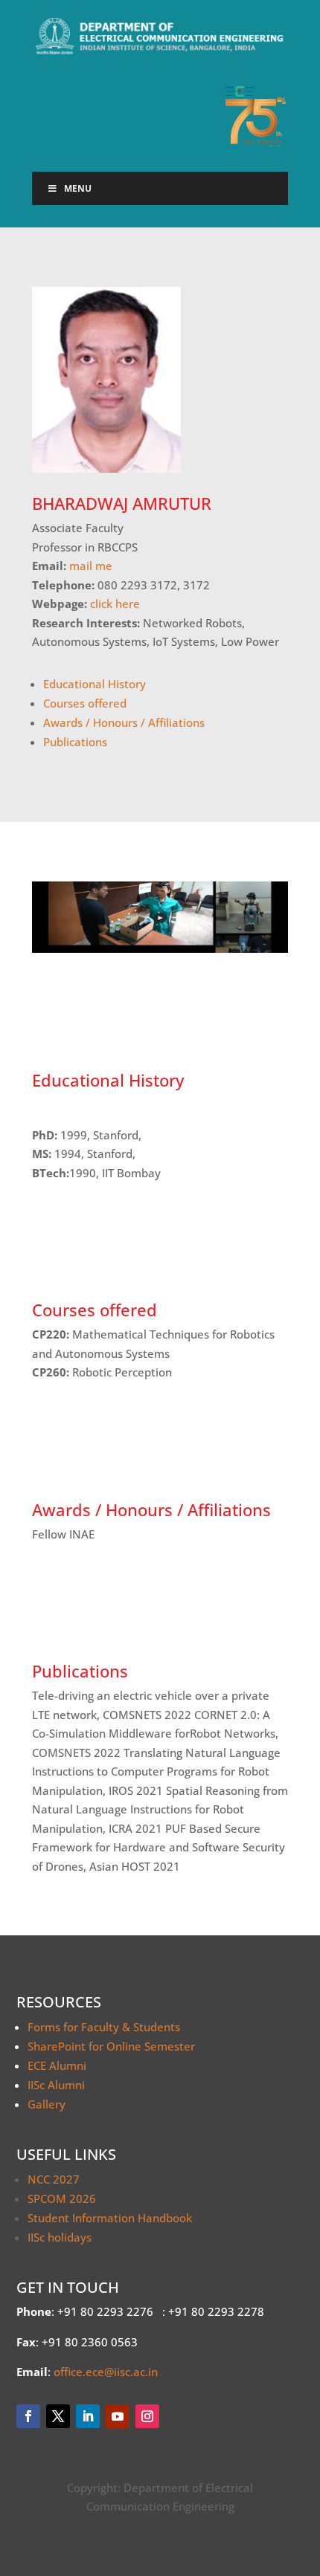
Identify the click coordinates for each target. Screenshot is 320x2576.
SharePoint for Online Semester (111, 2046)
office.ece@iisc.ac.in (106, 2372)
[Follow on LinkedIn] (88, 2416)
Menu (78, 188)
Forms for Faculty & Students (104, 2027)
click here (115, 603)
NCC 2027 (54, 2179)
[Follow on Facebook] (28, 2416)
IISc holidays (60, 2237)
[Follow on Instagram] (147, 2416)
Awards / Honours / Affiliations (124, 722)
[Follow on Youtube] (118, 2416)
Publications (75, 742)
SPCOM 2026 (62, 2198)
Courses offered (85, 703)
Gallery (47, 2104)
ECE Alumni (57, 2065)
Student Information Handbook (110, 2218)
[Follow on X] (58, 2416)
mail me (91, 566)
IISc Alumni (56, 2085)
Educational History (95, 684)
